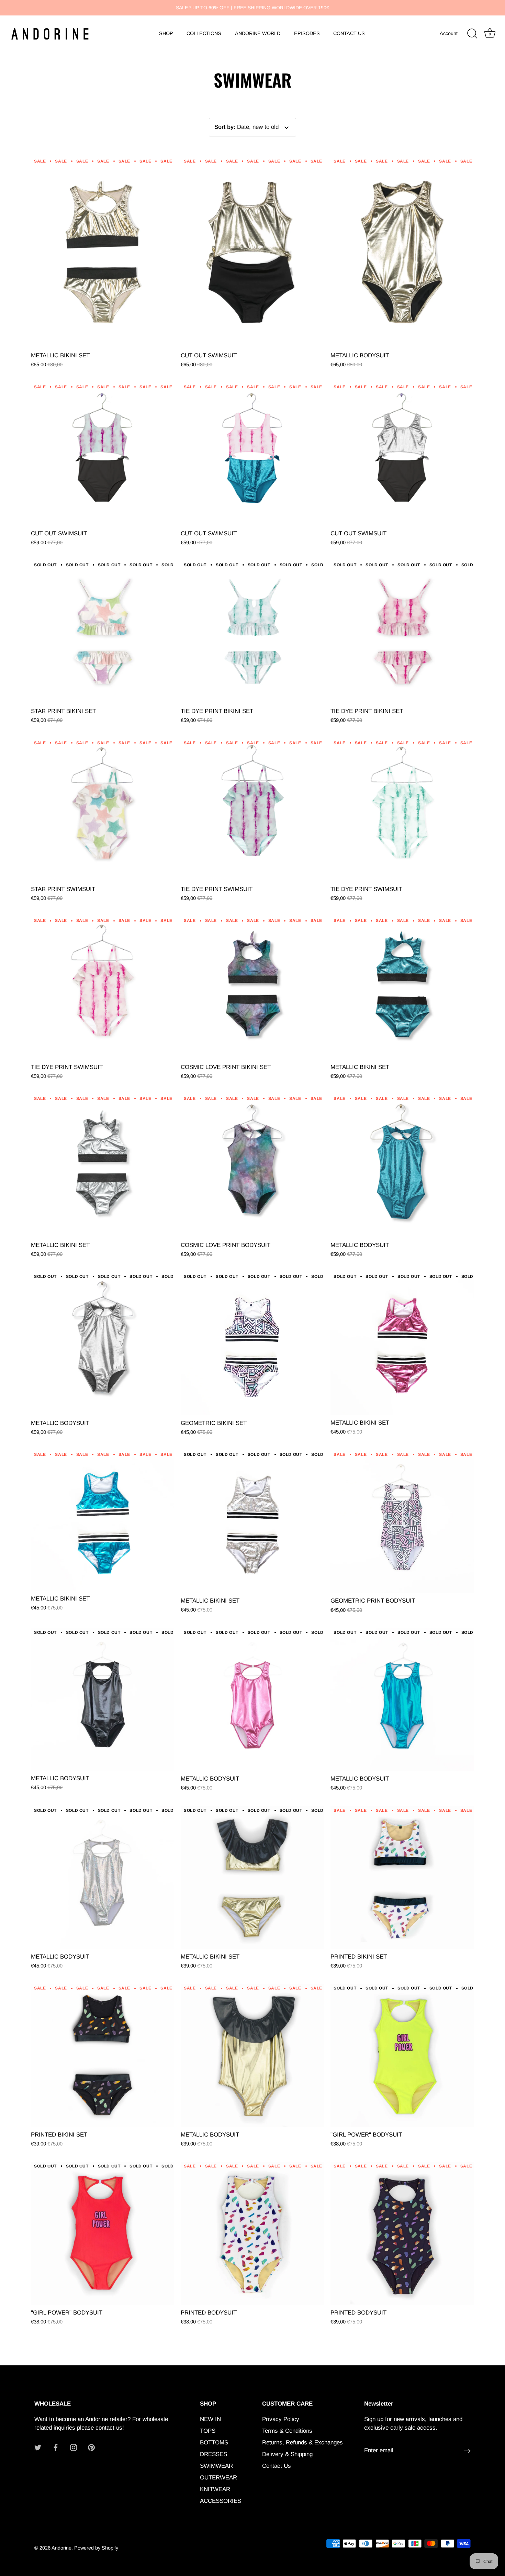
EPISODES (307, 33)
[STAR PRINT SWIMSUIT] (102, 810)
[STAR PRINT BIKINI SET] (102, 632)
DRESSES (214, 2454)
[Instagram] (74, 2447)
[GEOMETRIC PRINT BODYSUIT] (402, 1521)
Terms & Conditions (287, 2431)
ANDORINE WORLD (258, 33)
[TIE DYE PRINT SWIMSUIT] (252, 810)
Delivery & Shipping (287, 2454)
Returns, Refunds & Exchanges (302, 2443)
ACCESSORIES (221, 2501)
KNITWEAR (215, 2489)
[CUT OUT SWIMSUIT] (252, 252)
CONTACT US (349, 33)
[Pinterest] (91, 2447)
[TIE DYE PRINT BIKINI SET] (252, 632)
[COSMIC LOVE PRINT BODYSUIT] (252, 1166)
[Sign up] (467, 2451)
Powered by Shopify (96, 2548)
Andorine (61, 2548)
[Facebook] (56, 2447)
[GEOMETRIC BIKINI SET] (252, 1343)
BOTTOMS (214, 2443)
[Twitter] (38, 2447)
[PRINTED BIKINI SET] (402, 1877)
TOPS (208, 2431)
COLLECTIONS (204, 33)
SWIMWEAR (216, 2466)
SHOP (166, 33)
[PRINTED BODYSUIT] (252, 2233)
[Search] (472, 34)
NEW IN (210, 2419)
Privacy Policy (281, 2419)
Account (449, 33)
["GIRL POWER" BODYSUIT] (402, 2055)
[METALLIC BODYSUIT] (402, 252)
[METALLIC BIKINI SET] (102, 252)
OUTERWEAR (218, 2478)
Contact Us (277, 2466)
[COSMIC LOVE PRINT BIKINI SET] (252, 988)
